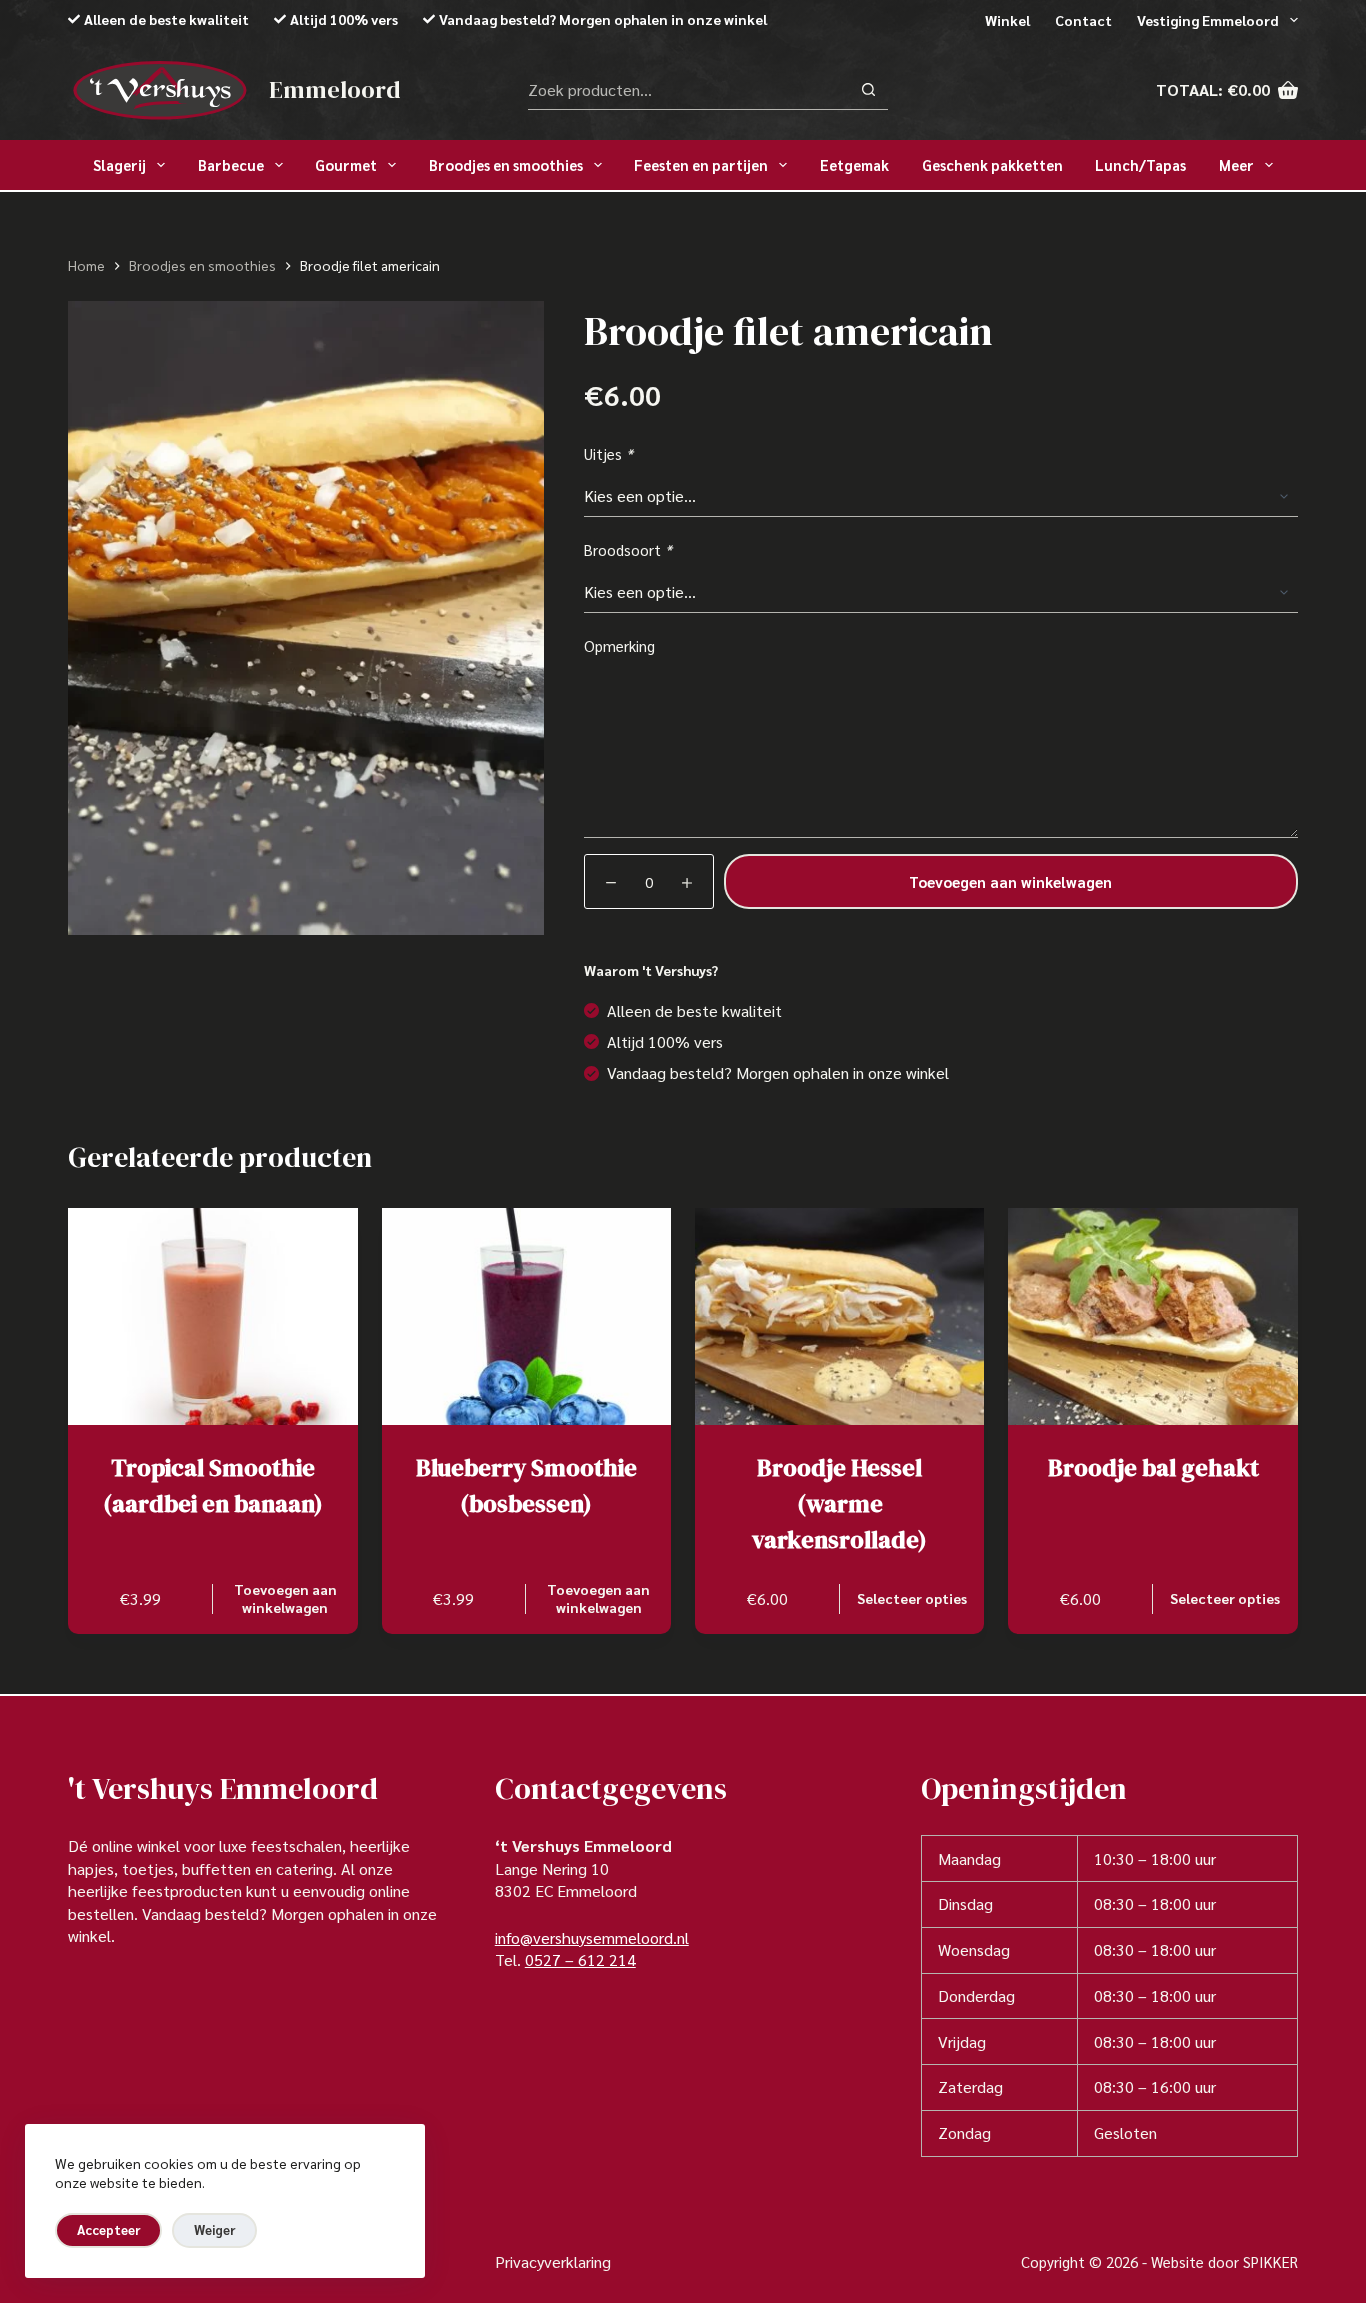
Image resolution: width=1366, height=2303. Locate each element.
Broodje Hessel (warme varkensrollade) (839, 1503)
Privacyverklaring (553, 2262)
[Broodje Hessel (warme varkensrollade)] (839, 1316)
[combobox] (688, 90)
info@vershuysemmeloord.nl (592, 1937)
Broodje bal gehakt (1153, 1467)
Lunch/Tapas (1140, 165)
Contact (1083, 20)
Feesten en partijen (701, 165)
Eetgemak (854, 165)
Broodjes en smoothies (506, 165)
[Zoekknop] (868, 89)
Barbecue (231, 165)
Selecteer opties (912, 1598)
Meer (1236, 165)
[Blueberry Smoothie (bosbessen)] (526, 1316)
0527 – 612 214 (580, 1959)
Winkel (1007, 20)
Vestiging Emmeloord (1208, 20)
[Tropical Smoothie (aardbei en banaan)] (212, 1316)
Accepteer (108, 2229)
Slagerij (119, 165)
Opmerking (619, 645)
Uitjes (608, 453)
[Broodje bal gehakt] (1152, 1316)
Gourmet (346, 165)
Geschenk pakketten (992, 165)
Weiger (214, 2229)
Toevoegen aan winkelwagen (1010, 881)
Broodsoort (628, 549)
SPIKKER (1270, 2261)
